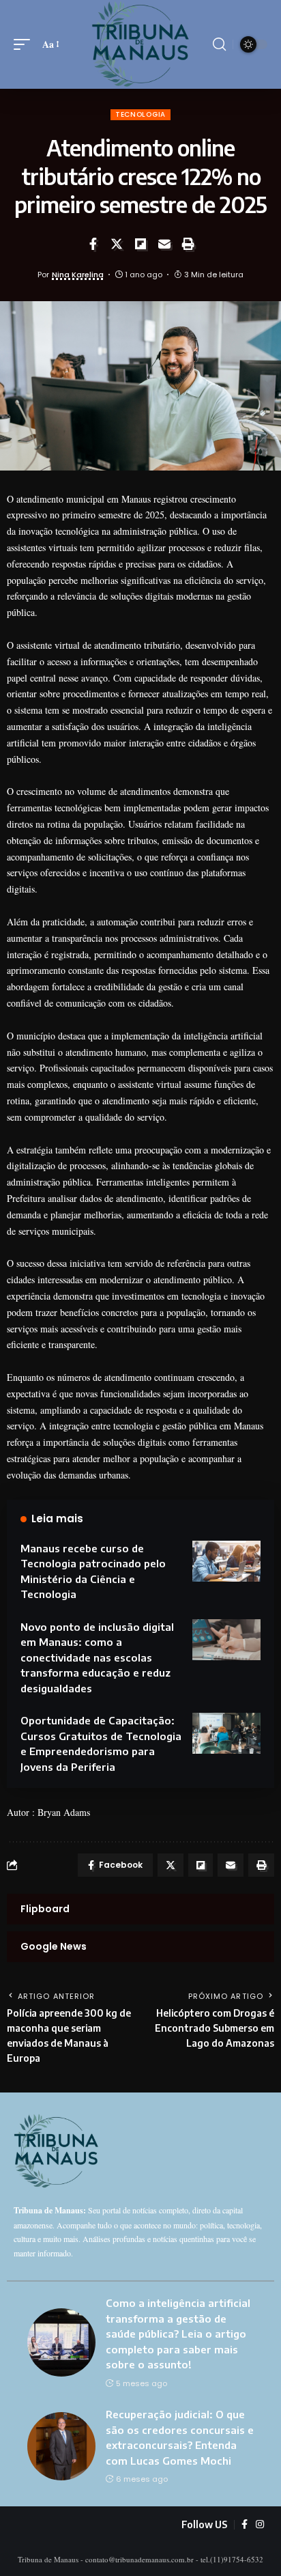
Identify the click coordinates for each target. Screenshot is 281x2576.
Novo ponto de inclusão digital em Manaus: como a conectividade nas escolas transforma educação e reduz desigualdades (97, 1657)
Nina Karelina (78, 275)
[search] (219, 44)
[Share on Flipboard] (140, 244)
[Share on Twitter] (117, 244)
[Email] (164, 244)
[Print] (188, 244)
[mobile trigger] (25, 44)
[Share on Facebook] (93, 244)
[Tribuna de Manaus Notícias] (141, 44)
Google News (54, 1946)
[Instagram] (260, 2525)
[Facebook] (245, 2525)
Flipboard (45, 1909)
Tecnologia (140, 114)
